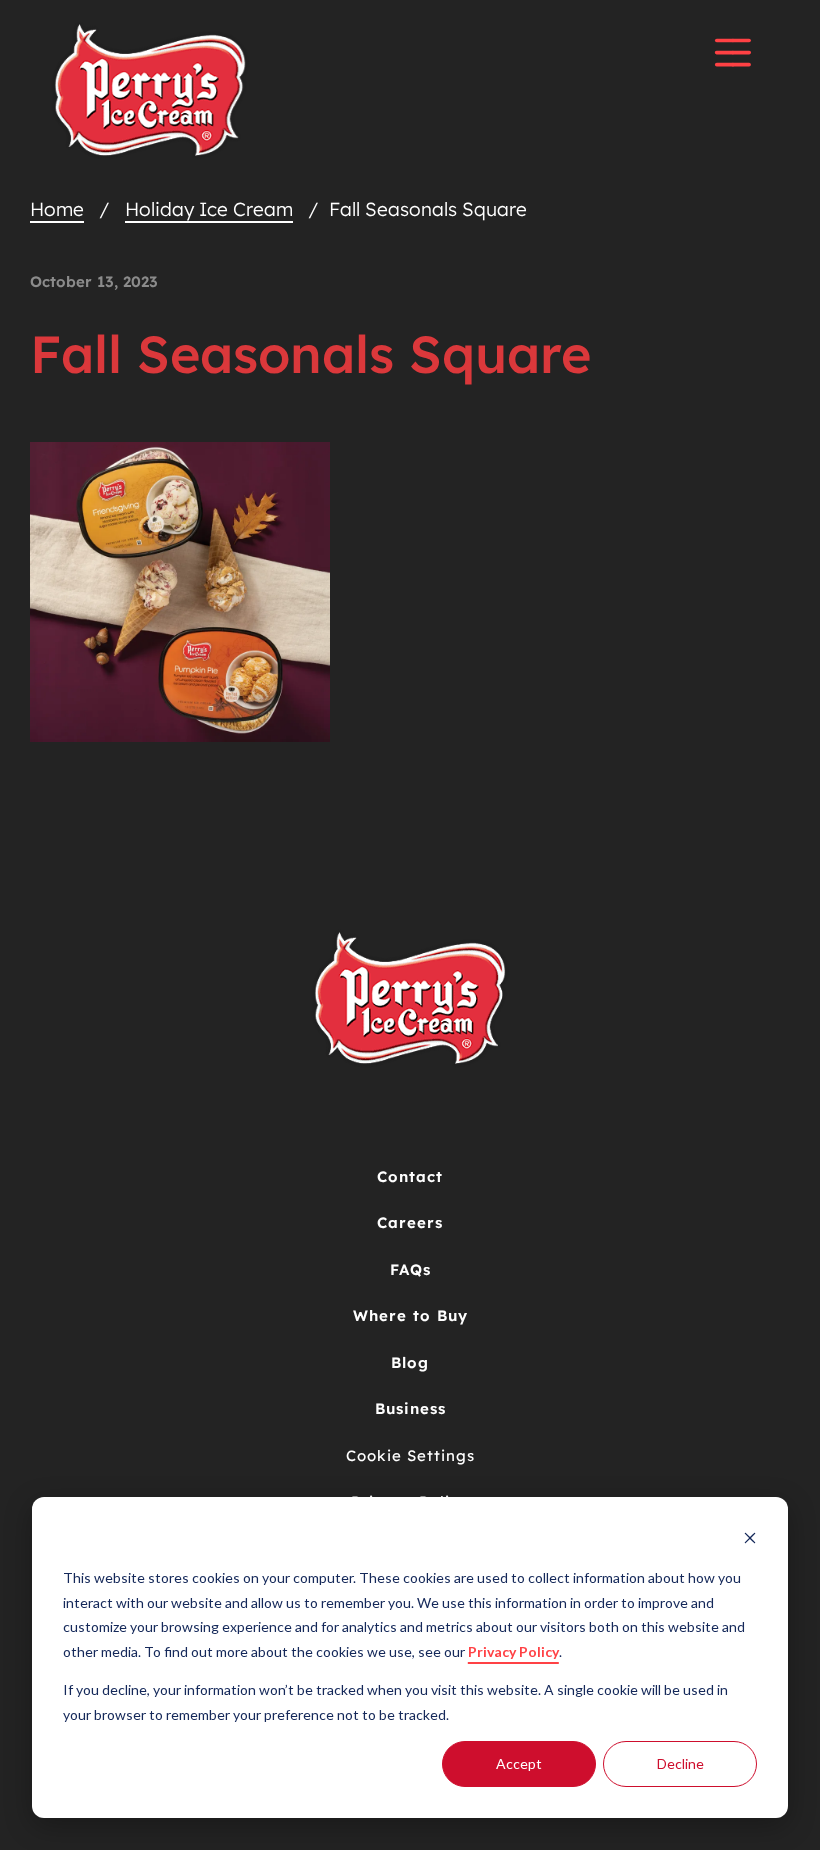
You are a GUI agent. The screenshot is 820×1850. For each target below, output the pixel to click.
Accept (519, 1763)
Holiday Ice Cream (209, 209)
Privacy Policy (513, 1651)
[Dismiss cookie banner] (750, 1540)
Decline (680, 1763)
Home (57, 209)
